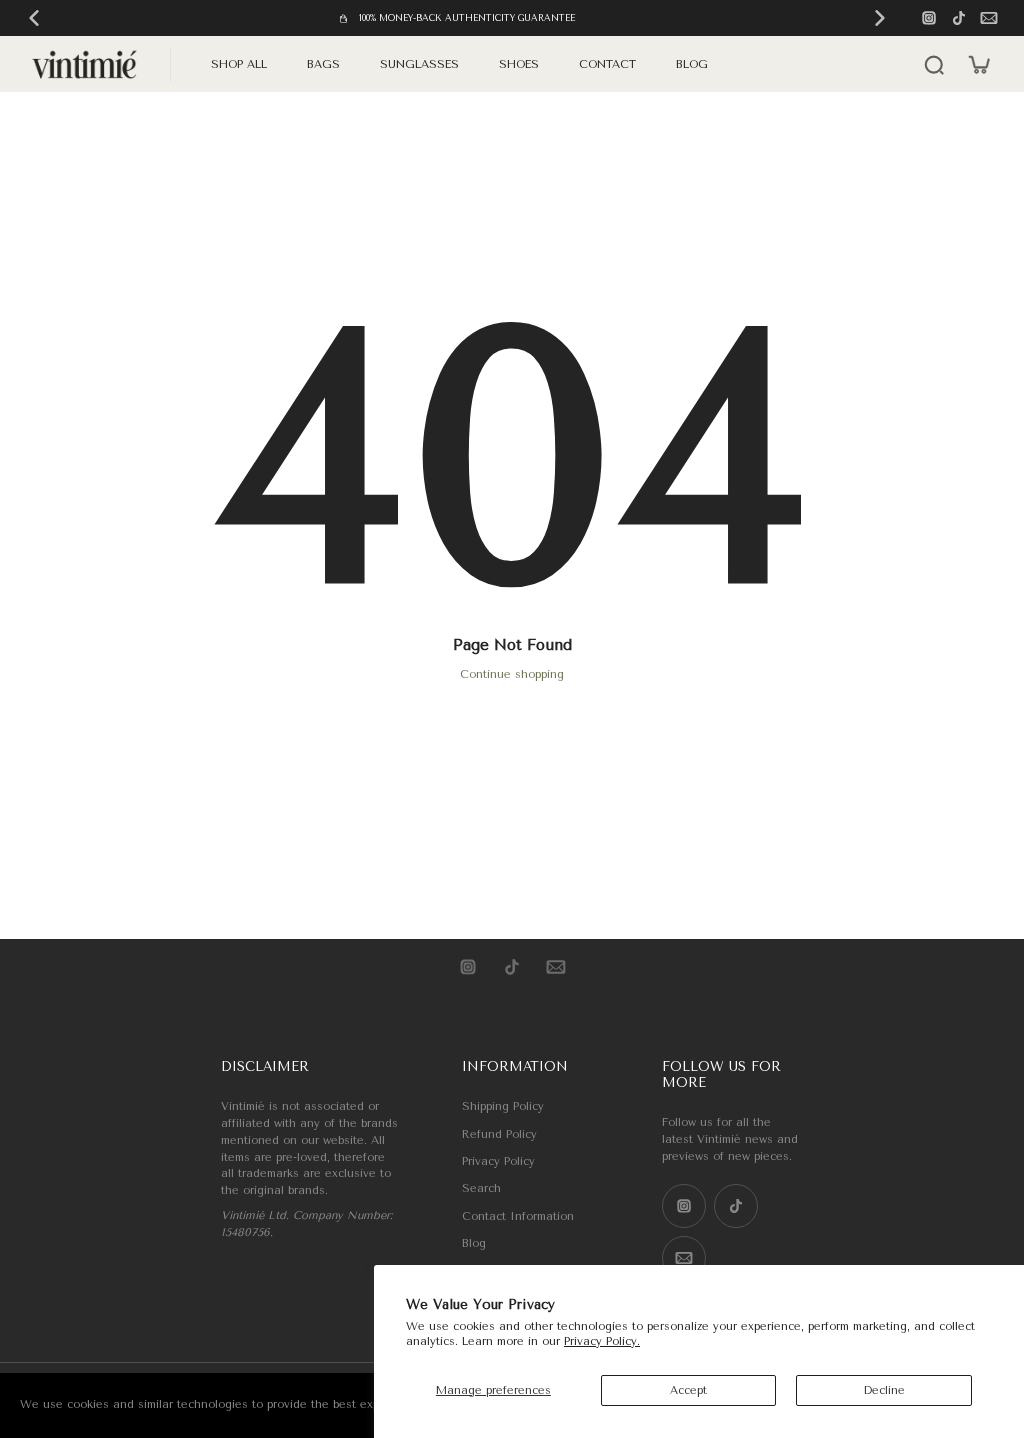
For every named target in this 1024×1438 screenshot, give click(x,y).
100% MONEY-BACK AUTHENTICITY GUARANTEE (467, 18)
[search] (934, 64)
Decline (884, 1390)
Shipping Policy (503, 1106)
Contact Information (518, 1216)
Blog (474, 1243)
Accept (688, 1390)
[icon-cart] (978, 64)
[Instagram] (929, 18)
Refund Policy (499, 1134)
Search (481, 1188)
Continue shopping (512, 674)
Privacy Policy (498, 1161)
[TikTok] (959, 18)
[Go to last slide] (34, 18)
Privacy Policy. (602, 1341)
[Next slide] (880, 18)
